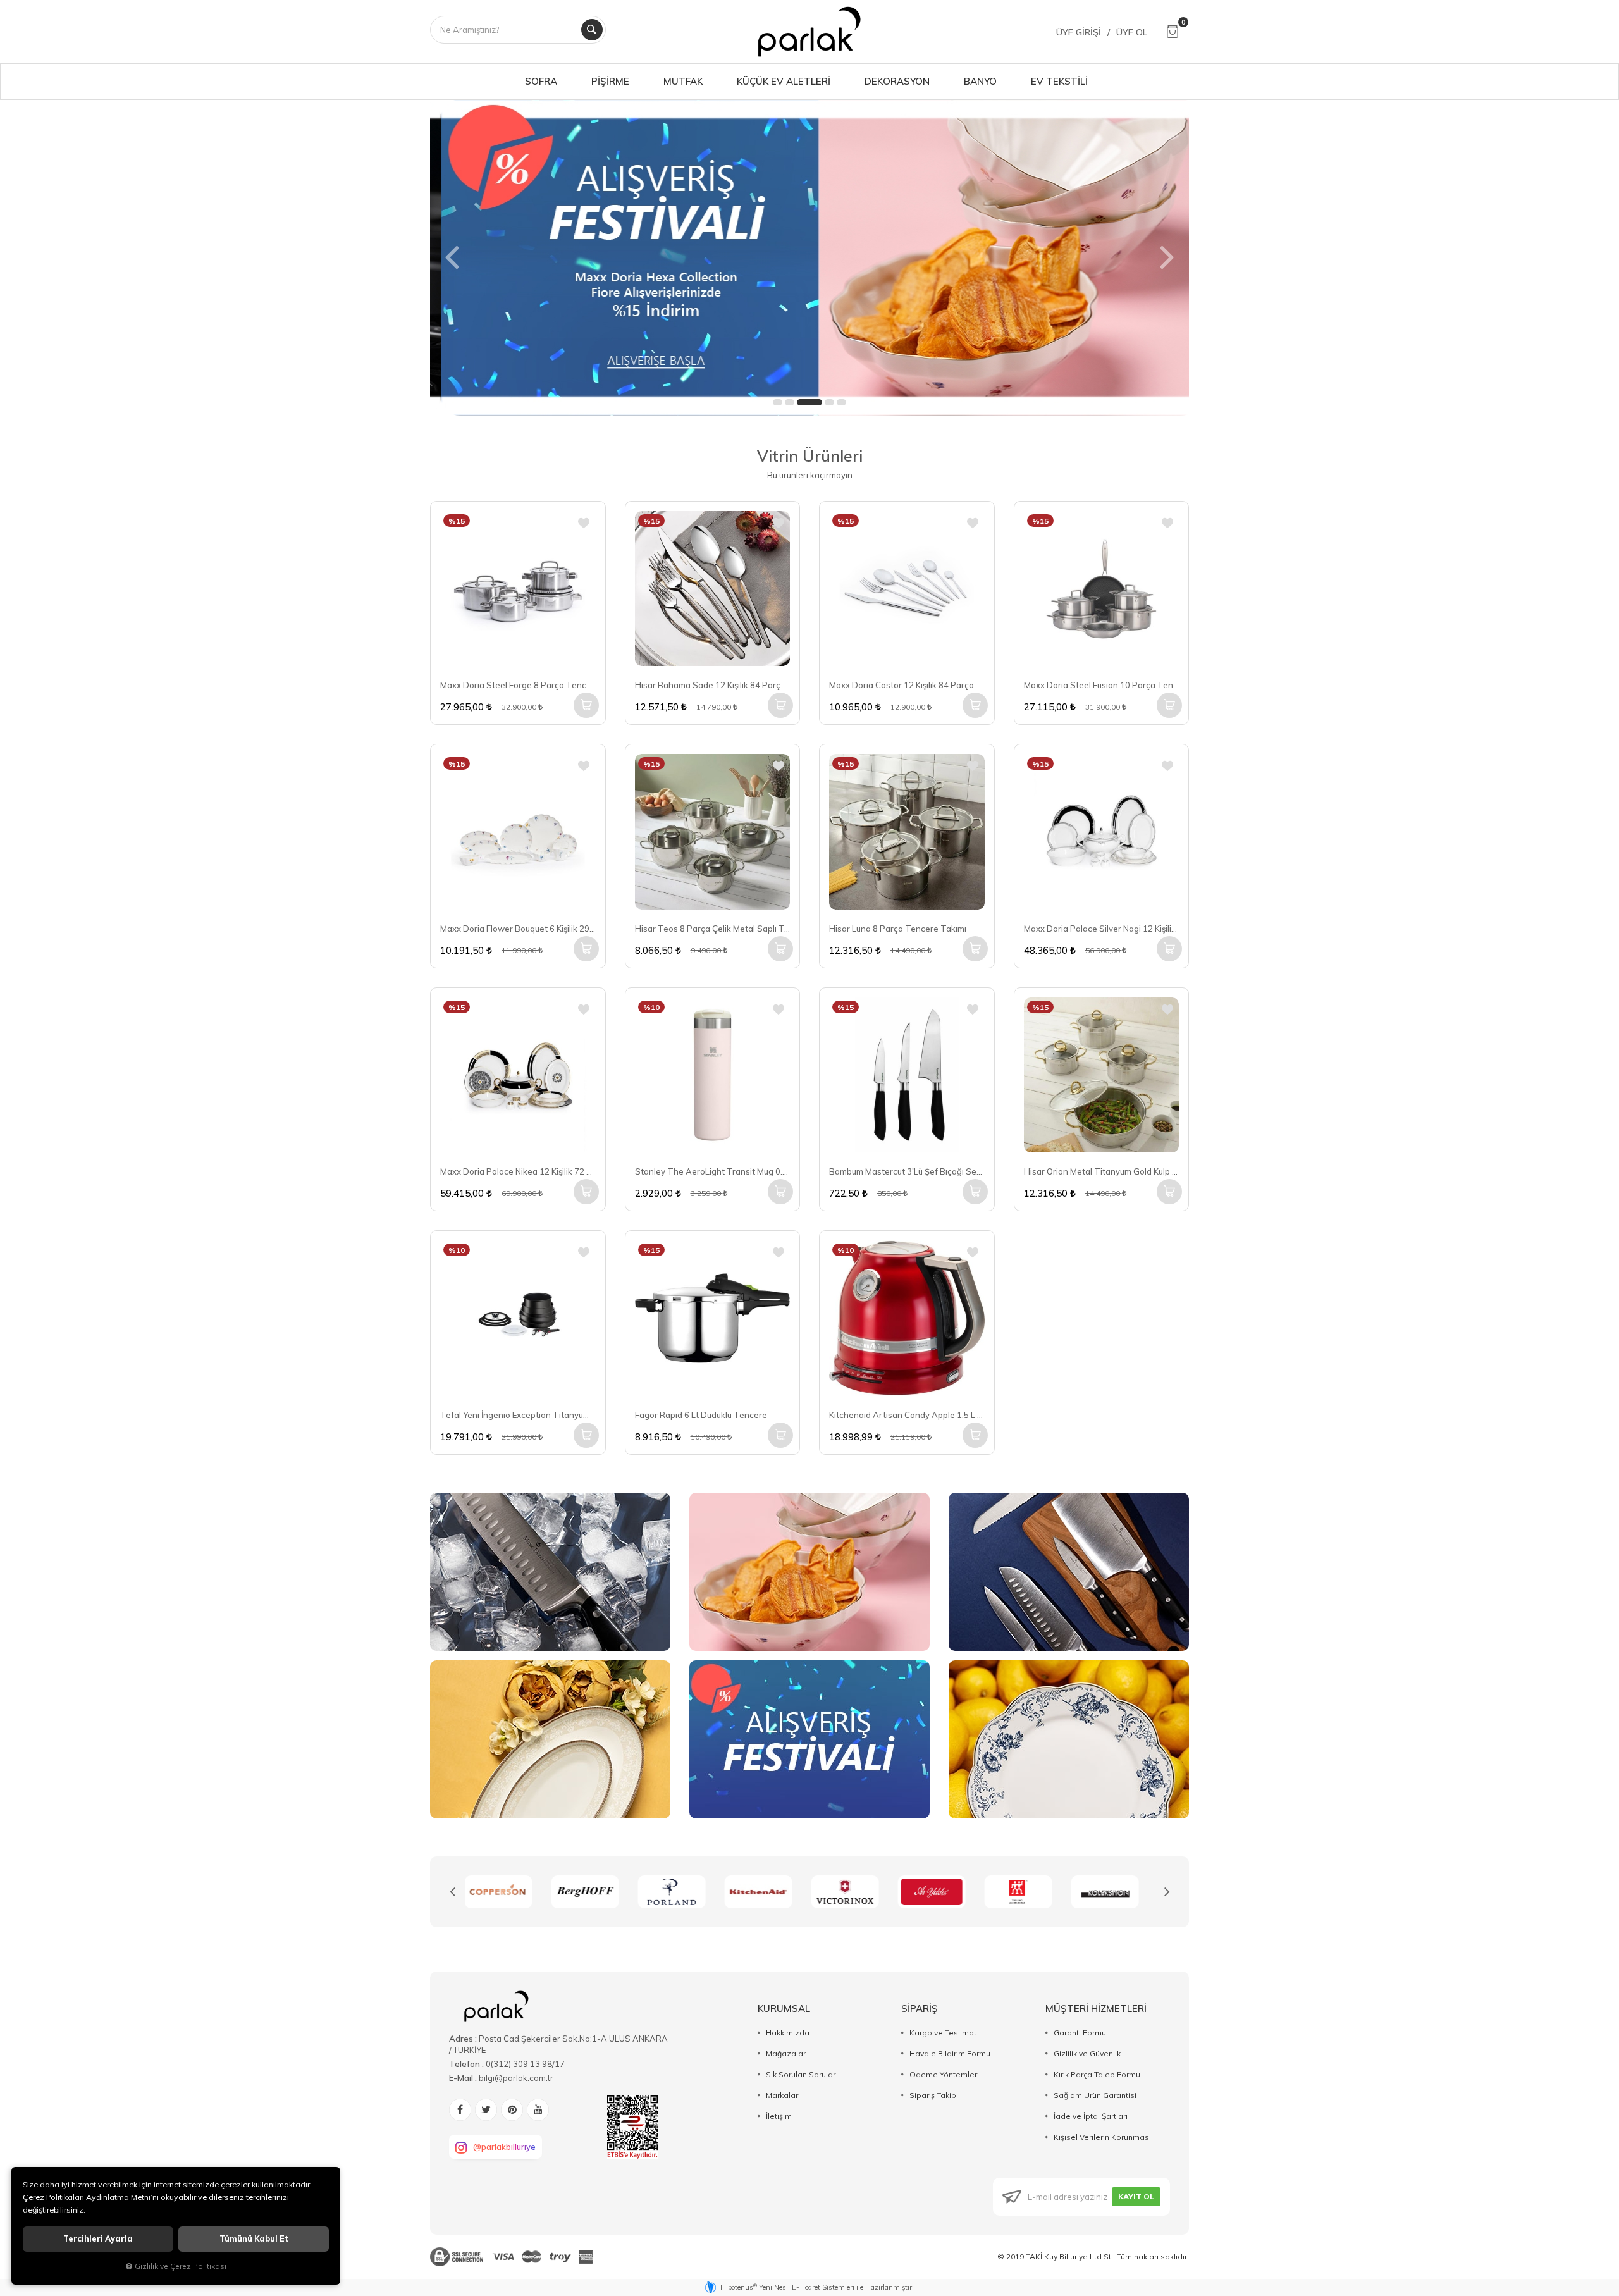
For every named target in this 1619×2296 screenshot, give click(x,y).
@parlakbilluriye (504, 2147)
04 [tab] (829, 402)
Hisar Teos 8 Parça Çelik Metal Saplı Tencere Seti (713, 929)
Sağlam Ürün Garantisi (1095, 2095)
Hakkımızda (788, 2033)
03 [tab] (809, 402)
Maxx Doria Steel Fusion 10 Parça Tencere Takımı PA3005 (1102, 685)
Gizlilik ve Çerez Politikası (181, 2266)
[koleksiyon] (1028, 1892)
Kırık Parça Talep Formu (1097, 2074)
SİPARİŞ (920, 2009)
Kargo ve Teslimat (943, 2033)
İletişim (779, 2116)
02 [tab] (790, 402)
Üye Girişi (1079, 32)
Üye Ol (1132, 32)
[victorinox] (768, 1892)
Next (1167, 1892)
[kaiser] (1115, 1892)
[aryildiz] (855, 1892)
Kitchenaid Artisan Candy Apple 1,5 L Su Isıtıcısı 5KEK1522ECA (907, 1415)
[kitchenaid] (681, 1892)
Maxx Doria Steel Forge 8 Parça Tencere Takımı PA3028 (518, 685)
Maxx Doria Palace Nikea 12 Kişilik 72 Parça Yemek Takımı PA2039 (518, 1171)
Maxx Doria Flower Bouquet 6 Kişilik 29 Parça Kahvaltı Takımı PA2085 (518, 929)
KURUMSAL (784, 2009)
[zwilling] (941, 1892)
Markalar (782, 2095)
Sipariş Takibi (934, 2095)
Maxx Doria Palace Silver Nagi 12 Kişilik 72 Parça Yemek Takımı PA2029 (1102, 929)
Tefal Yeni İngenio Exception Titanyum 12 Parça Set (518, 1415)
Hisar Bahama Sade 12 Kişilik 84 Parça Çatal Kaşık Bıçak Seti (713, 685)
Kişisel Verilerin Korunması (1102, 2137)
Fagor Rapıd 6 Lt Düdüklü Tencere (701, 1415)
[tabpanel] (809, 257)
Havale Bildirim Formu (950, 2053)
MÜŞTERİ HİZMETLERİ (1096, 2009)
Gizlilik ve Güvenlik (1087, 2053)
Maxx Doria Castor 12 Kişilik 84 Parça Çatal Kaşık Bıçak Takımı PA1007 (907, 685)
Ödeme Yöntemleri (944, 2074)
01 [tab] (778, 402)
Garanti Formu (1080, 2033)
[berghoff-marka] (508, 1892)
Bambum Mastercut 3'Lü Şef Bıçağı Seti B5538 (907, 1171)
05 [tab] (841, 402)
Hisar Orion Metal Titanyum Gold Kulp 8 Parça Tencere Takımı (1102, 1171)
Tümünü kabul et (254, 2239)
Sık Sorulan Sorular (801, 2074)
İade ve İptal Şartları (1091, 2116)
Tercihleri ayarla (98, 2239)
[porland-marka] (595, 1892)
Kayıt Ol (1136, 2196)
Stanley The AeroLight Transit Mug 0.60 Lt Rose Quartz (713, 1171)
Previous (452, 1892)
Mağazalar (786, 2053)
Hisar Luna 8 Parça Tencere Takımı (898, 929)
